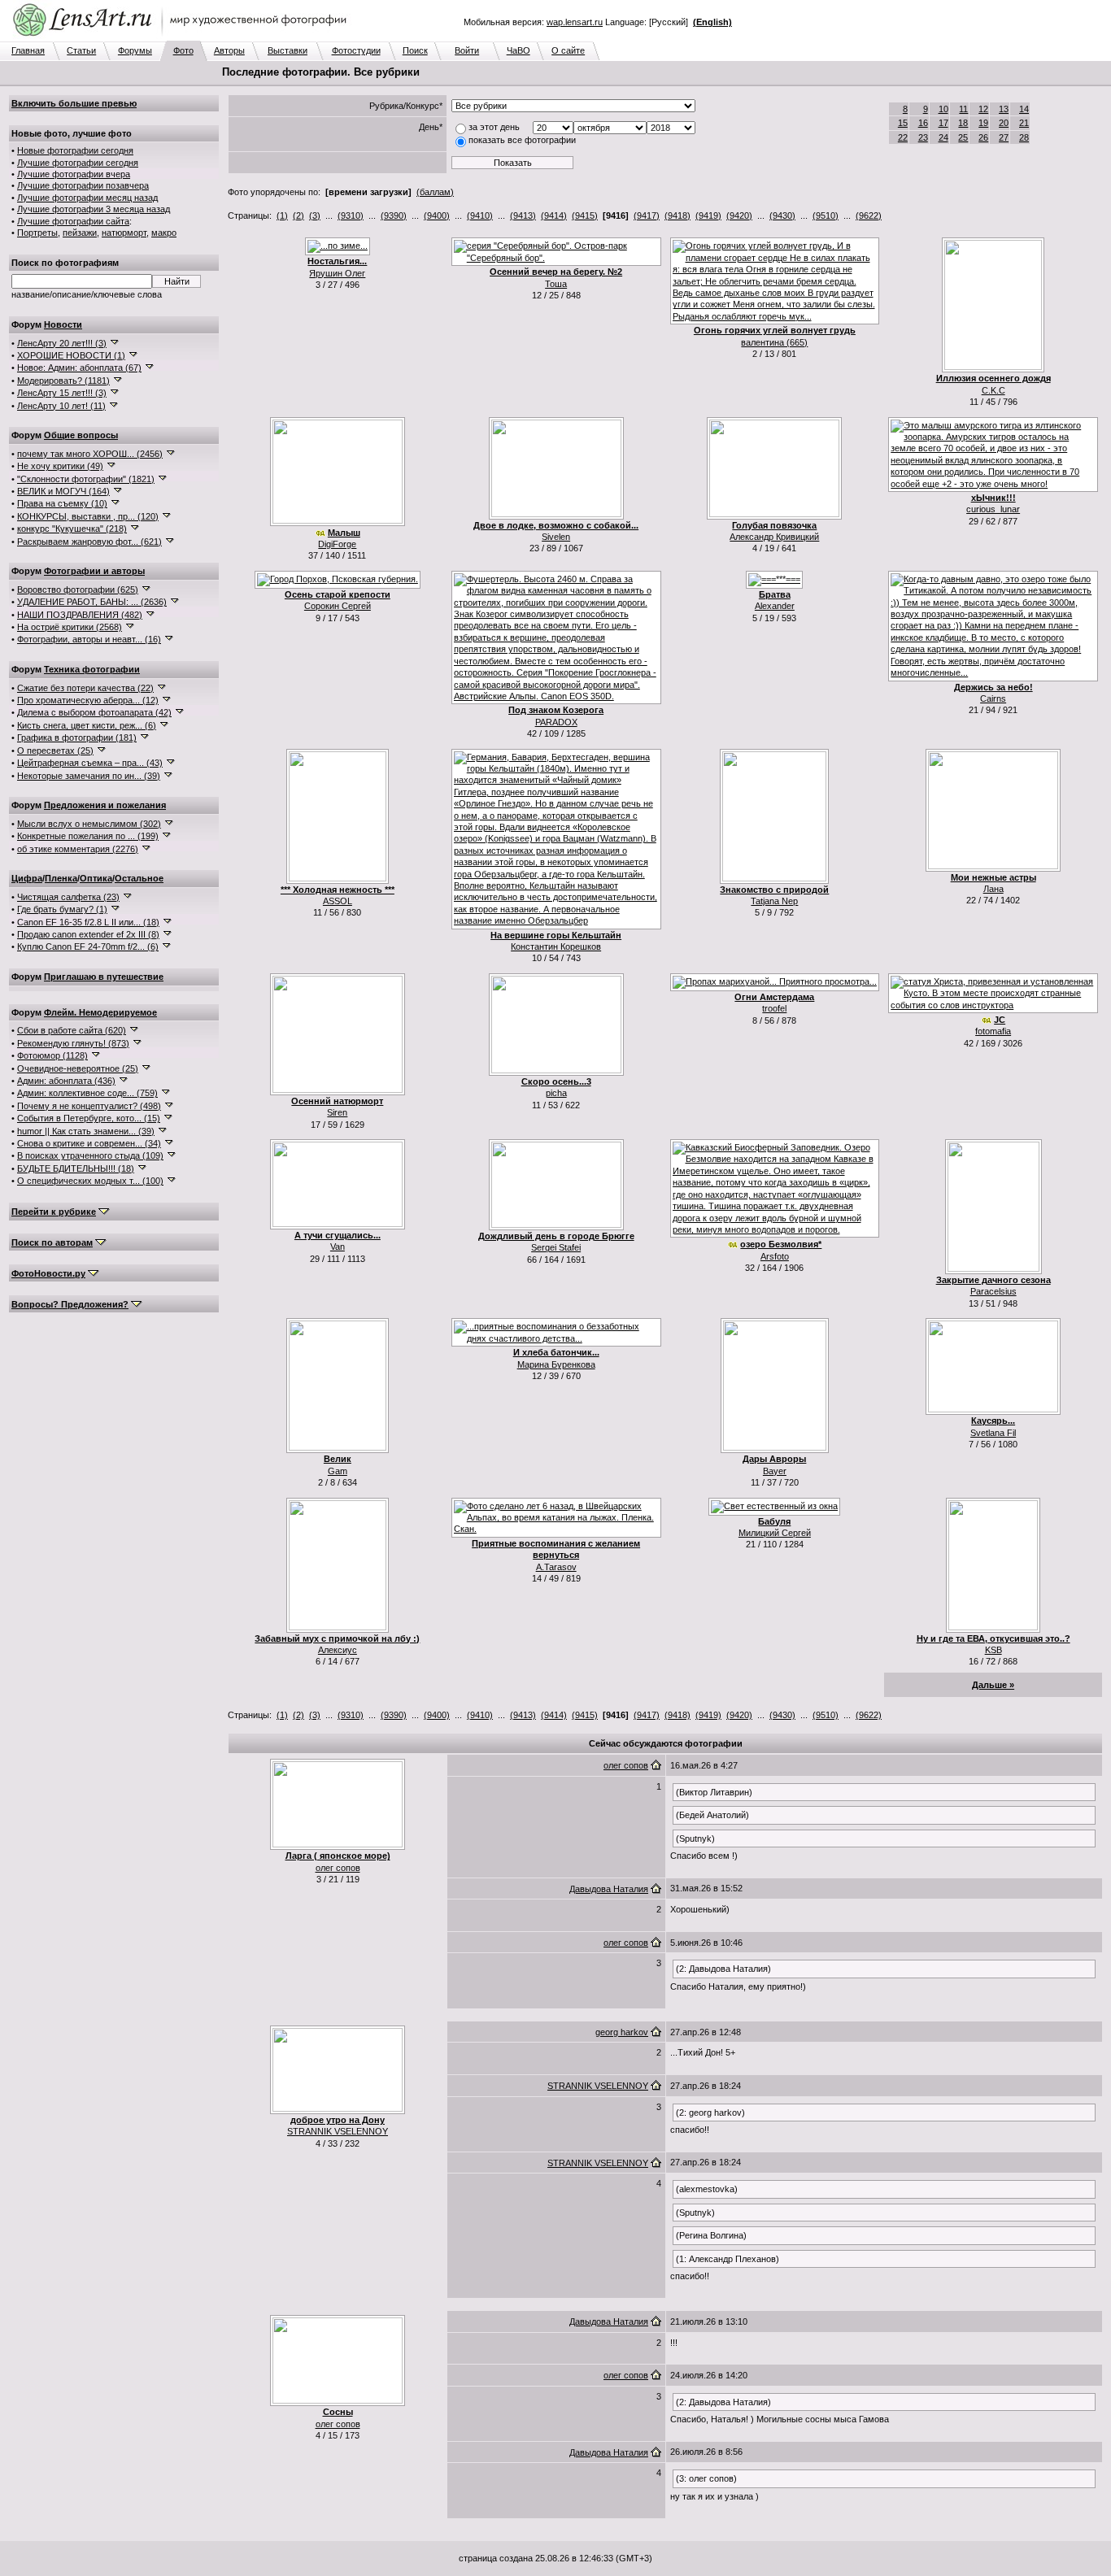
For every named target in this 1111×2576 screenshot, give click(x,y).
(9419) (708, 215)
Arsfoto (775, 1256)
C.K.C (993, 390)
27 (1004, 137)
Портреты (37, 233)
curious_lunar (993, 509)
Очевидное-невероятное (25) (78, 1068)
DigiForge (337, 544)
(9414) (554, 215)
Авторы (229, 50)
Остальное (139, 878)
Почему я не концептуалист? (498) (89, 1106)
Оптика (96, 878)
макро (164, 233)
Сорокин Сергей (338, 606)
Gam (338, 1471)
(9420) (739, 215)
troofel (774, 1008)
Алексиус (338, 1650)
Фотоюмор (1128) (52, 1055)
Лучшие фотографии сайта (73, 221)
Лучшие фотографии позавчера (83, 185)
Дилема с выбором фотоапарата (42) (94, 712)
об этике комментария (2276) (78, 849)
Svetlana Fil (993, 1433)
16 (923, 123)
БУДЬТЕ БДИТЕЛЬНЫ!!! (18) (76, 1168)
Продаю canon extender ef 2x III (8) (88, 934)
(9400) (437, 215)
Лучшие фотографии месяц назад (87, 198)
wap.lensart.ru (575, 22)
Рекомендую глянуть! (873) (73, 1043)
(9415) (585, 215)
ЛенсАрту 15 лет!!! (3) (62, 393)
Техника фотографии (92, 669)
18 (963, 123)
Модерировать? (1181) (63, 381)
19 (983, 123)
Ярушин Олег (337, 273)
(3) (315, 215)
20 (1004, 123)
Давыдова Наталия (609, 1889)
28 (1024, 137)
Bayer (775, 1471)
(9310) (351, 215)
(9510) (826, 215)
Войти (467, 50)
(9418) (677, 215)
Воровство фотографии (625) (78, 590)
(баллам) (435, 192)
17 (943, 123)
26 (983, 137)
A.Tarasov (556, 1567)
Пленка (61, 878)
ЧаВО (518, 50)
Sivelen (556, 537)
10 (943, 109)
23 (923, 137)
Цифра (27, 878)
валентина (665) (774, 342)
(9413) (523, 215)
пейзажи (80, 233)
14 (1024, 109)
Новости (63, 324)
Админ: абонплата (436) (66, 1081)
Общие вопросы (81, 435)
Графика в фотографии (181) (77, 738)
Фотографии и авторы (94, 571)
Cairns (993, 698)
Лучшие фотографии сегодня (78, 163)
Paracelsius (993, 1291)
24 (943, 137)
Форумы (135, 50)
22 (903, 137)
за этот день (494, 127)
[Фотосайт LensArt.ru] (183, 37)
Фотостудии (356, 50)
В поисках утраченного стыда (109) (90, 1155)
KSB (993, 1650)
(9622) (869, 215)
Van (338, 1247)
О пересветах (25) (55, 751)
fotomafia (993, 1031)
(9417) (647, 215)
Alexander (775, 606)
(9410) (480, 215)
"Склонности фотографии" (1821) (86, 479)
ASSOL (338, 901)
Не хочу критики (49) (60, 466)
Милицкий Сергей (775, 1533)
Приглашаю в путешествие (104, 977)
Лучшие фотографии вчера (74, 174)
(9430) (782, 215)
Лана (993, 889)
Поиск (415, 50)
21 (1024, 123)
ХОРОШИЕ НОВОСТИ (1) (71, 355)
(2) (298, 215)
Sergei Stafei (556, 1247)
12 (983, 109)
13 (1004, 109)
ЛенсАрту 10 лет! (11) (61, 406)
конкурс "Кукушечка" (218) (72, 529)
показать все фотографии (522, 140)
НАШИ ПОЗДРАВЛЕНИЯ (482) (80, 615)
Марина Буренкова (556, 1364)
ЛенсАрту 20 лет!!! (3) (62, 343)
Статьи (81, 50)
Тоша (556, 284)
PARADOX (556, 722)
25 (963, 137)
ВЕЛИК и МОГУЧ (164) (63, 491)
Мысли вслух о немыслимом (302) (89, 824)
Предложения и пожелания (105, 805)
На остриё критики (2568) (70, 627)
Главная (28, 50)
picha (556, 1093)
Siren (337, 1112)
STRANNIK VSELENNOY (338, 2131)
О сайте (568, 50)
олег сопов (338, 1868)
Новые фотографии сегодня (75, 150)
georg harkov (622, 2032)
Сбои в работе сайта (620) (72, 1030)
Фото (183, 50)
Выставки (288, 50)
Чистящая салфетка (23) (68, 897)
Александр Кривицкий (774, 537)
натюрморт (124, 233)
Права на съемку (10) (62, 503)
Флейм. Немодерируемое (100, 1012)
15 (903, 123)
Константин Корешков (556, 946)
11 (963, 109)
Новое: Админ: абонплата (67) (79, 368)
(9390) (394, 215)
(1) (282, 215)
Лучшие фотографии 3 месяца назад (94, 209)
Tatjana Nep (774, 901)
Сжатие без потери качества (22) (85, 688)
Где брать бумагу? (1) (62, 909)
